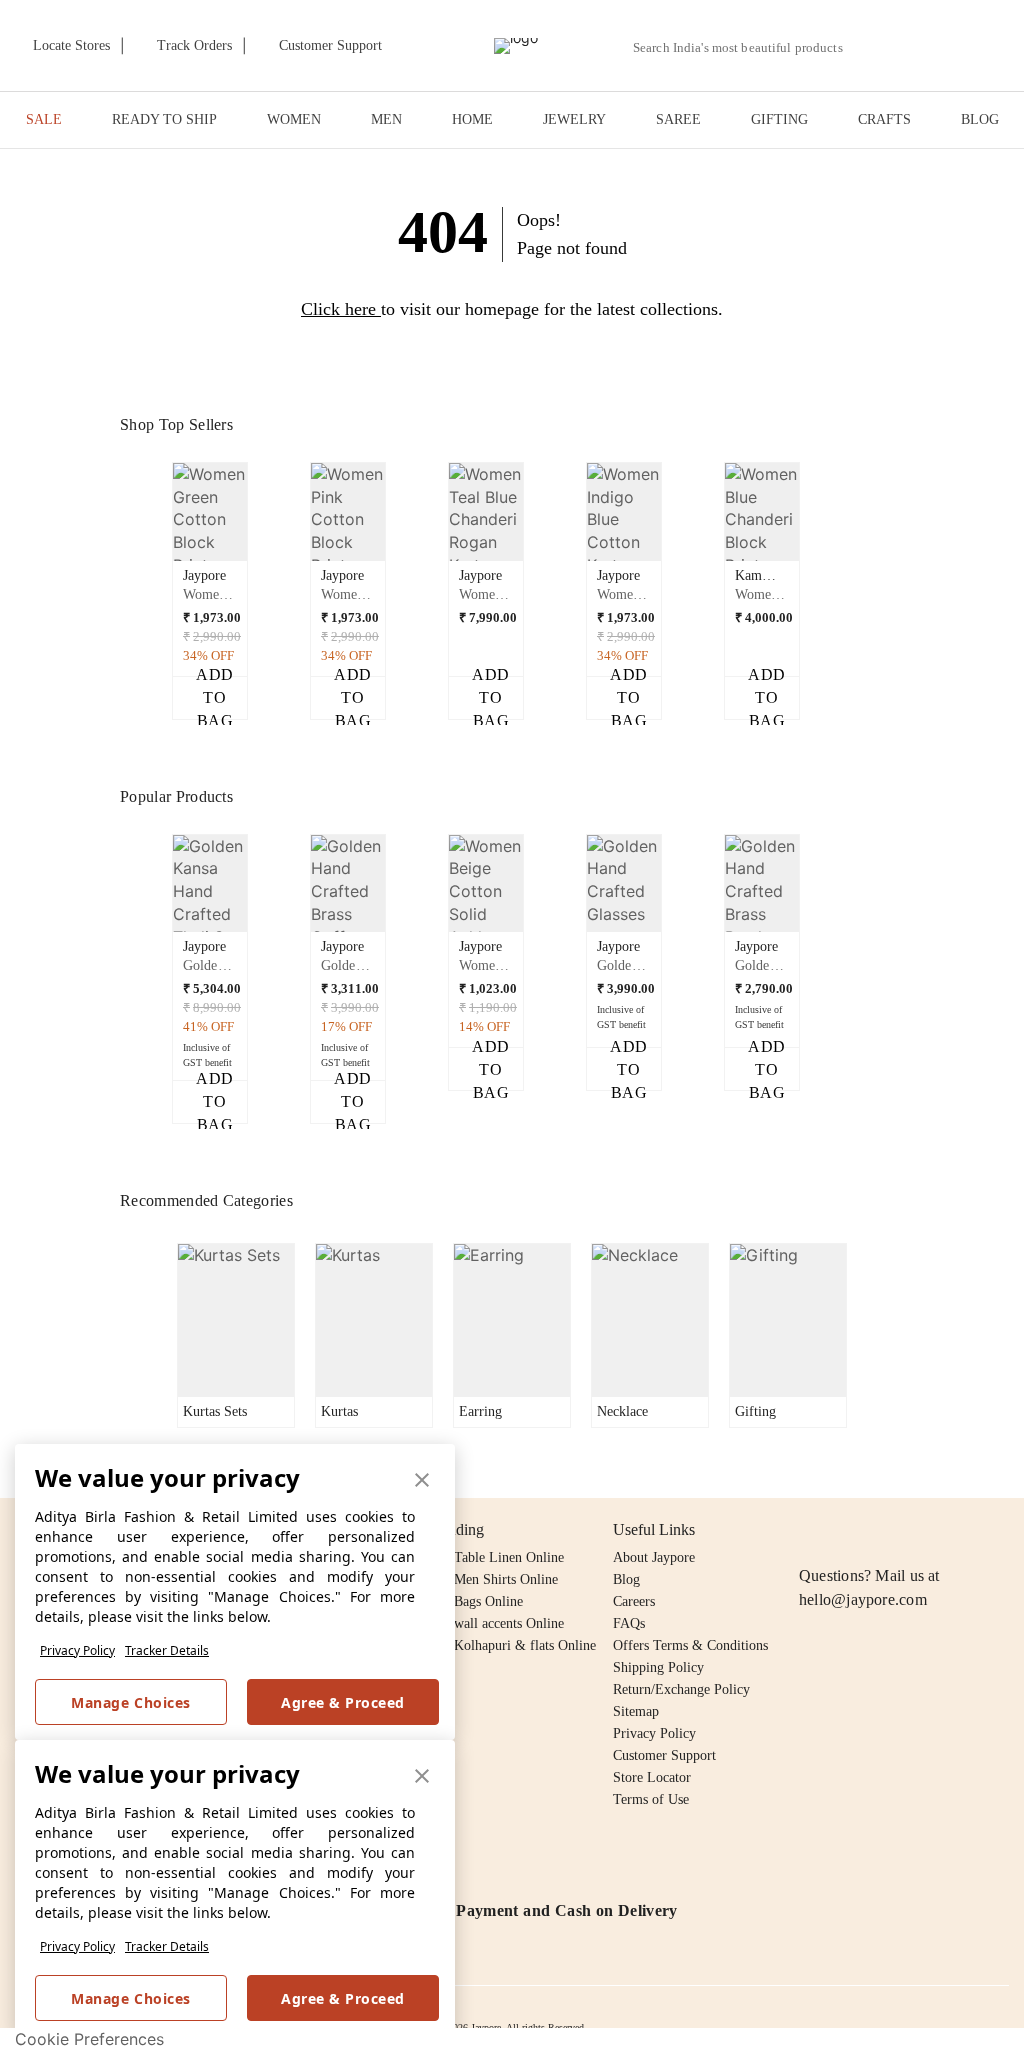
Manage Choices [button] (130, 1702)
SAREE (678, 119)
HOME (472, 119)
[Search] (869, 47)
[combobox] (746, 48)
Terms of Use (651, 1799)
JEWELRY (574, 119)
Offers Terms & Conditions (690, 1645)
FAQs (629, 1623)
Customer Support (664, 1755)
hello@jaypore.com (863, 1599)
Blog (626, 1579)
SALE (44, 119)
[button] (916, 46)
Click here (338, 309)
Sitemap (636, 1711)
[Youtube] (926, 1530)
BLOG (980, 119)
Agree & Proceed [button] (343, 1702)
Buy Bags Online (475, 1601)
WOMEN (294, 119)
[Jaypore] (516, 46)
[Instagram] (811, 1530)
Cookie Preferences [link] (89, 2039)
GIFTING (779, 119)
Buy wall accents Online (495, 1623)
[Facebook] (850, 1530)
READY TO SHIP (164, 119)
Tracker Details (167, 1650)
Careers (634, 1601)
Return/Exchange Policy (681, 1689)
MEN (386, 119)
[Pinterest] (965, 1530)
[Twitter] (888, 1530)
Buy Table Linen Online (495, 1557)
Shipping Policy (658, 1667)
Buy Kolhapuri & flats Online (511, 1645)
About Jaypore (654, 1557)
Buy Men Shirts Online (492, 1579)
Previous (161, 519)
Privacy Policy (77, 1650)
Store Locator (652, 1777)
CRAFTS (884, 119)
